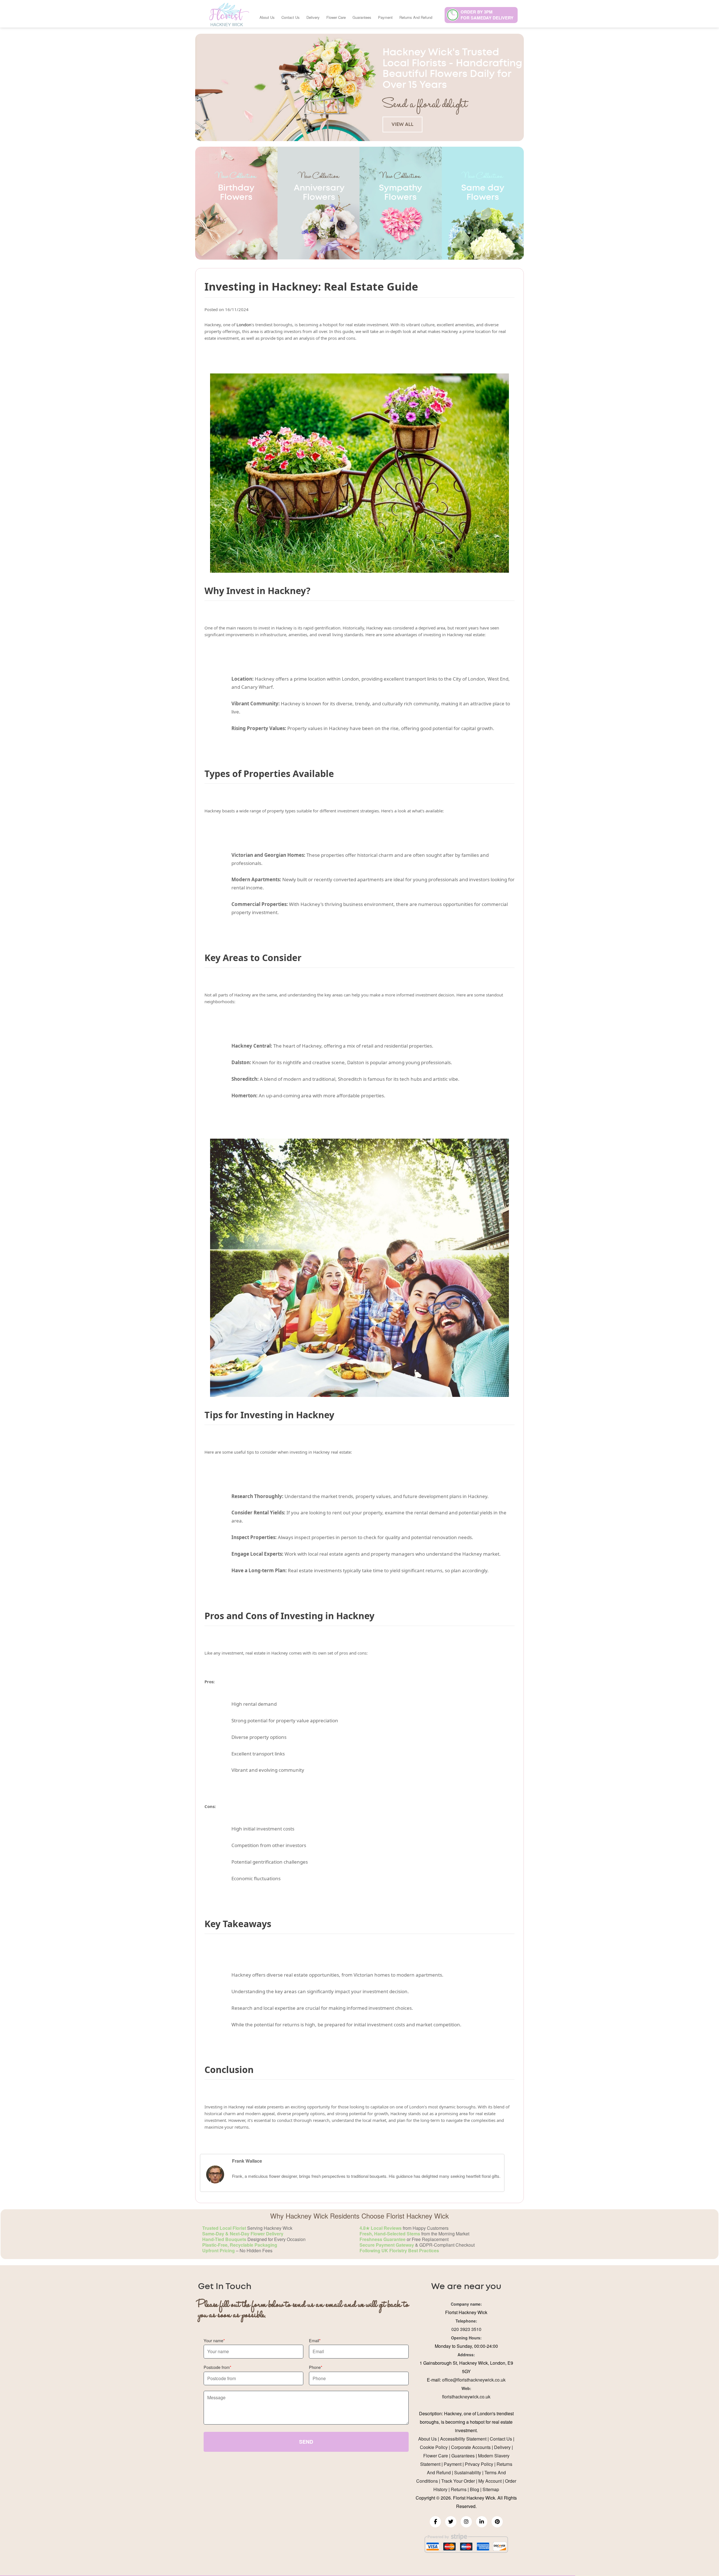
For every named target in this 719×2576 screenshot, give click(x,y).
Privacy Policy (479, 2464)
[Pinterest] (497, 2522)
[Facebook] (435, 2522)
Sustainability (468, 2472)
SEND (306, 2442)
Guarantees (362, 17)
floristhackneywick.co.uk (466, 2397)
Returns (459, 2489)
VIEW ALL (402, 124)
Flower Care (336, 17)
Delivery (313, 17)
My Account (490, 2481)
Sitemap (491, 2489)
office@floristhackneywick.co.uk (474, 2380)
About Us (267, 17)
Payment (385, 17)
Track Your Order (458, 2481)
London (244, 325)
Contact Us (291, 17)
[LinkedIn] (482, 2522)
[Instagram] (466, 2522)
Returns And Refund (416, 17)
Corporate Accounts (471, 2447)
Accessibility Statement (463, 2439)
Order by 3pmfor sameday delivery (487, 15)
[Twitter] (451, 2522)
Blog (475, 2489)
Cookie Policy (434, 2447)
